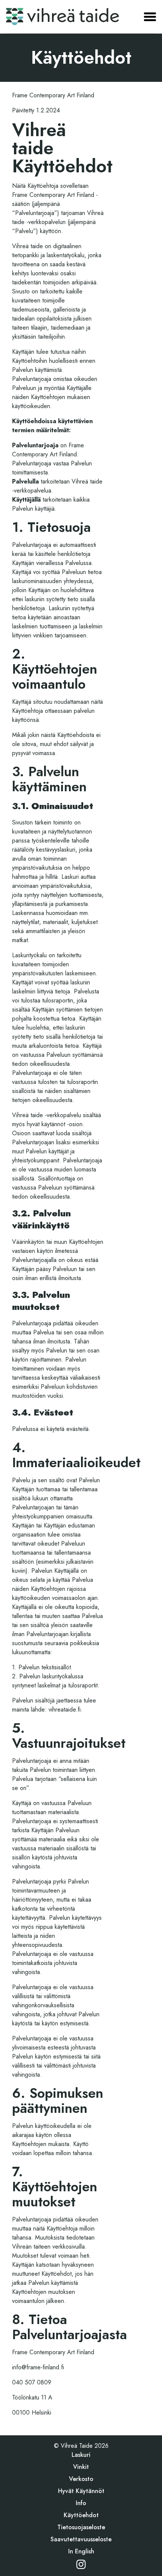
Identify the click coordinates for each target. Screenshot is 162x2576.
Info (81, 2503)
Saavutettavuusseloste (81, 2539)
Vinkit (81, 2467)
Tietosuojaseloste (81, 2527)
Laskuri (81, 2455)
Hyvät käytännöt (81, 2491)
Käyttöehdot (81, 2515)
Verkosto (81, 2479)
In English (81, 2551)
